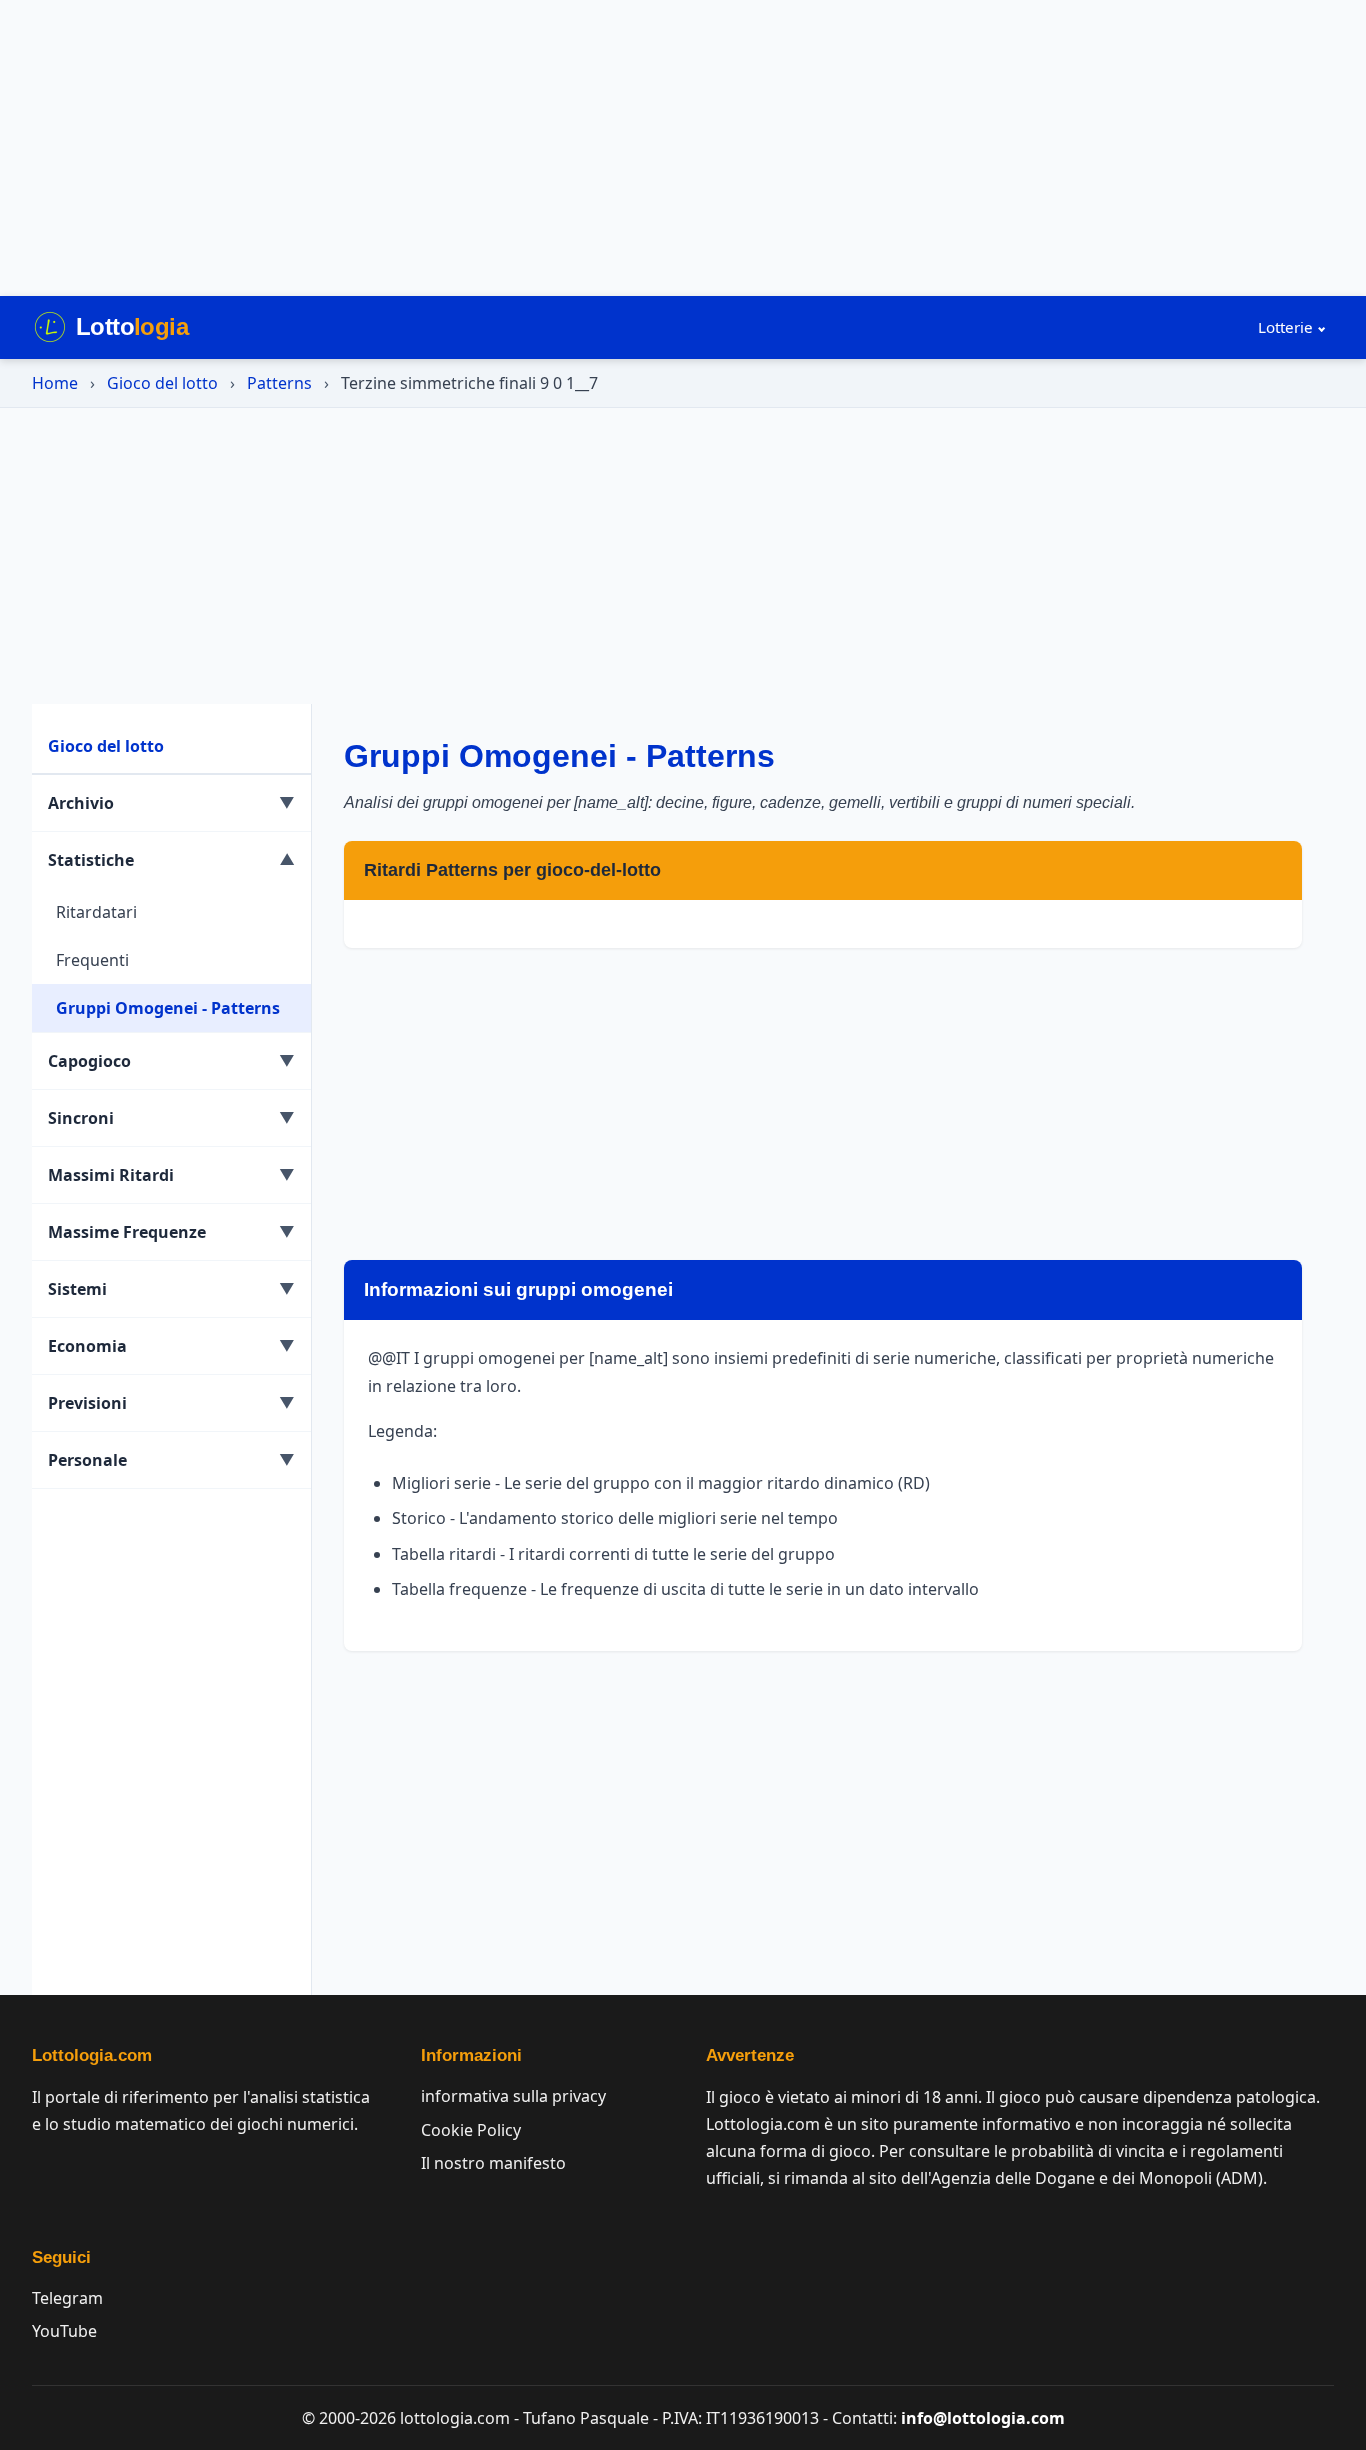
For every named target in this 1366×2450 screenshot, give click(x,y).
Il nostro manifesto (493, 2163)
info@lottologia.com (983, 2418)
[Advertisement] (683, 148)
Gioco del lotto (162, 383)
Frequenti (92, 960)
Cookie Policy (471, 2130)
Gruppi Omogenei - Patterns (168, 1008)
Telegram (67, 2298)
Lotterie (1285, 327)
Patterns (279, 383)
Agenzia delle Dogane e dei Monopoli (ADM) (1097, 2178)
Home (55, 383)
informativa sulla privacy (513, 2096)
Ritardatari (96, 912)
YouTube (64, 2331)
